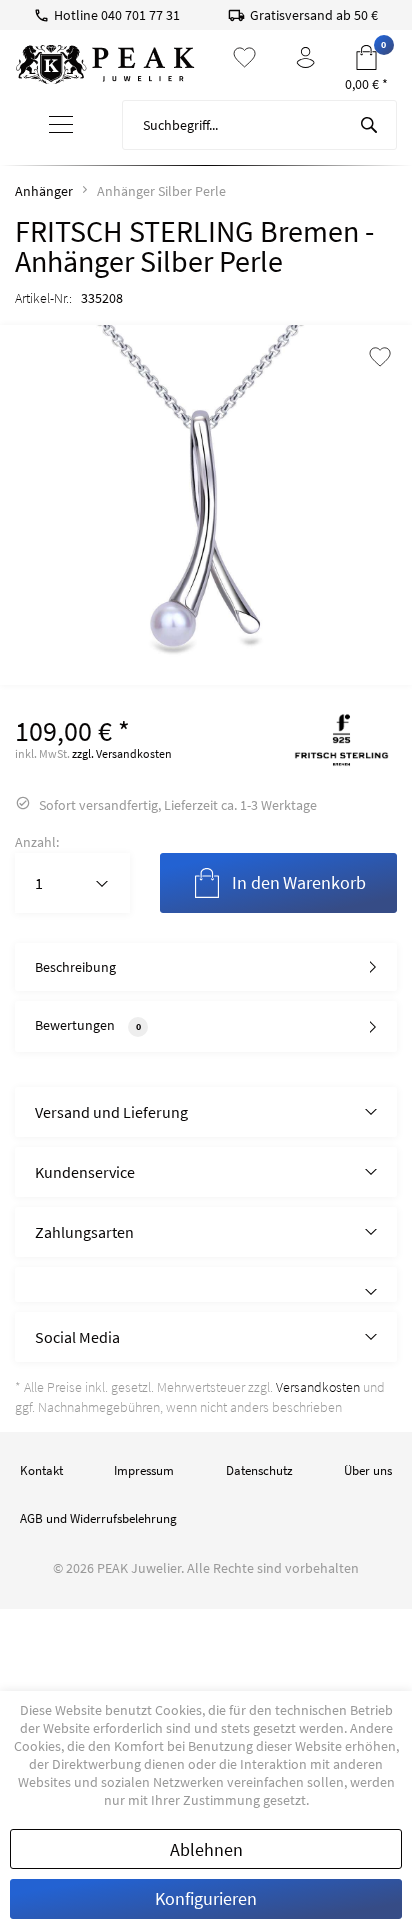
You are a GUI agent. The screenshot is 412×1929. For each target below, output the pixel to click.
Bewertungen (75, 1025)
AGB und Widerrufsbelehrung (98, 1518)
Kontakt (41, 1470)
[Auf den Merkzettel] (380, 358)
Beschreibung (75, 967)
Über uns (368, 1470)
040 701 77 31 (140, 15)
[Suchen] (369, 125)
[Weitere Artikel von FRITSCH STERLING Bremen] (341, 740)
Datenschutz (259, 1470)
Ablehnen (206, 1849)
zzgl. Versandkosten (122, 753)
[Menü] (60, 125)
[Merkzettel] (244, 57)
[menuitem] (61, 125)
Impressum (144, 1470)
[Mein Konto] (305, 57)
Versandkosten (318, 1387)
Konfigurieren (206, 1898)
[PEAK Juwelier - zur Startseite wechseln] (105, 65)
